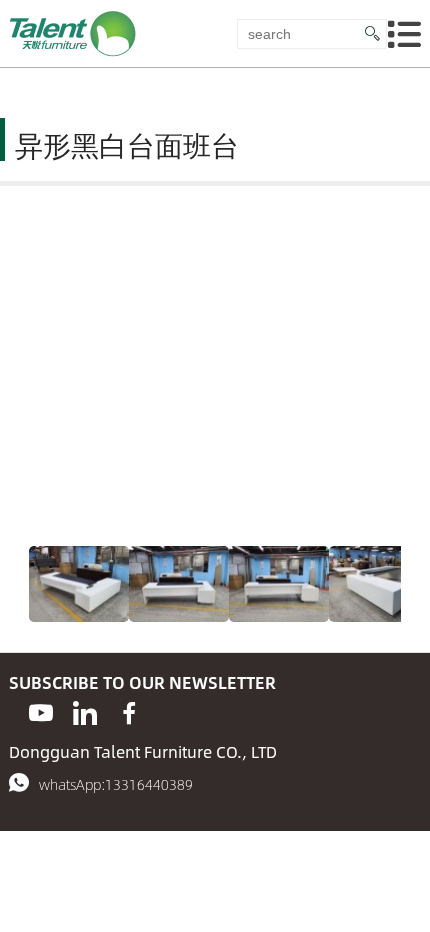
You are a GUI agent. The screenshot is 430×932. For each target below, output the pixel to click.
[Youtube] (41, 713)
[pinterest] (85, 713)
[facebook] (129, 713)
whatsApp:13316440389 (116, 784)
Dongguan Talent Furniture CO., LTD (143, 751)
